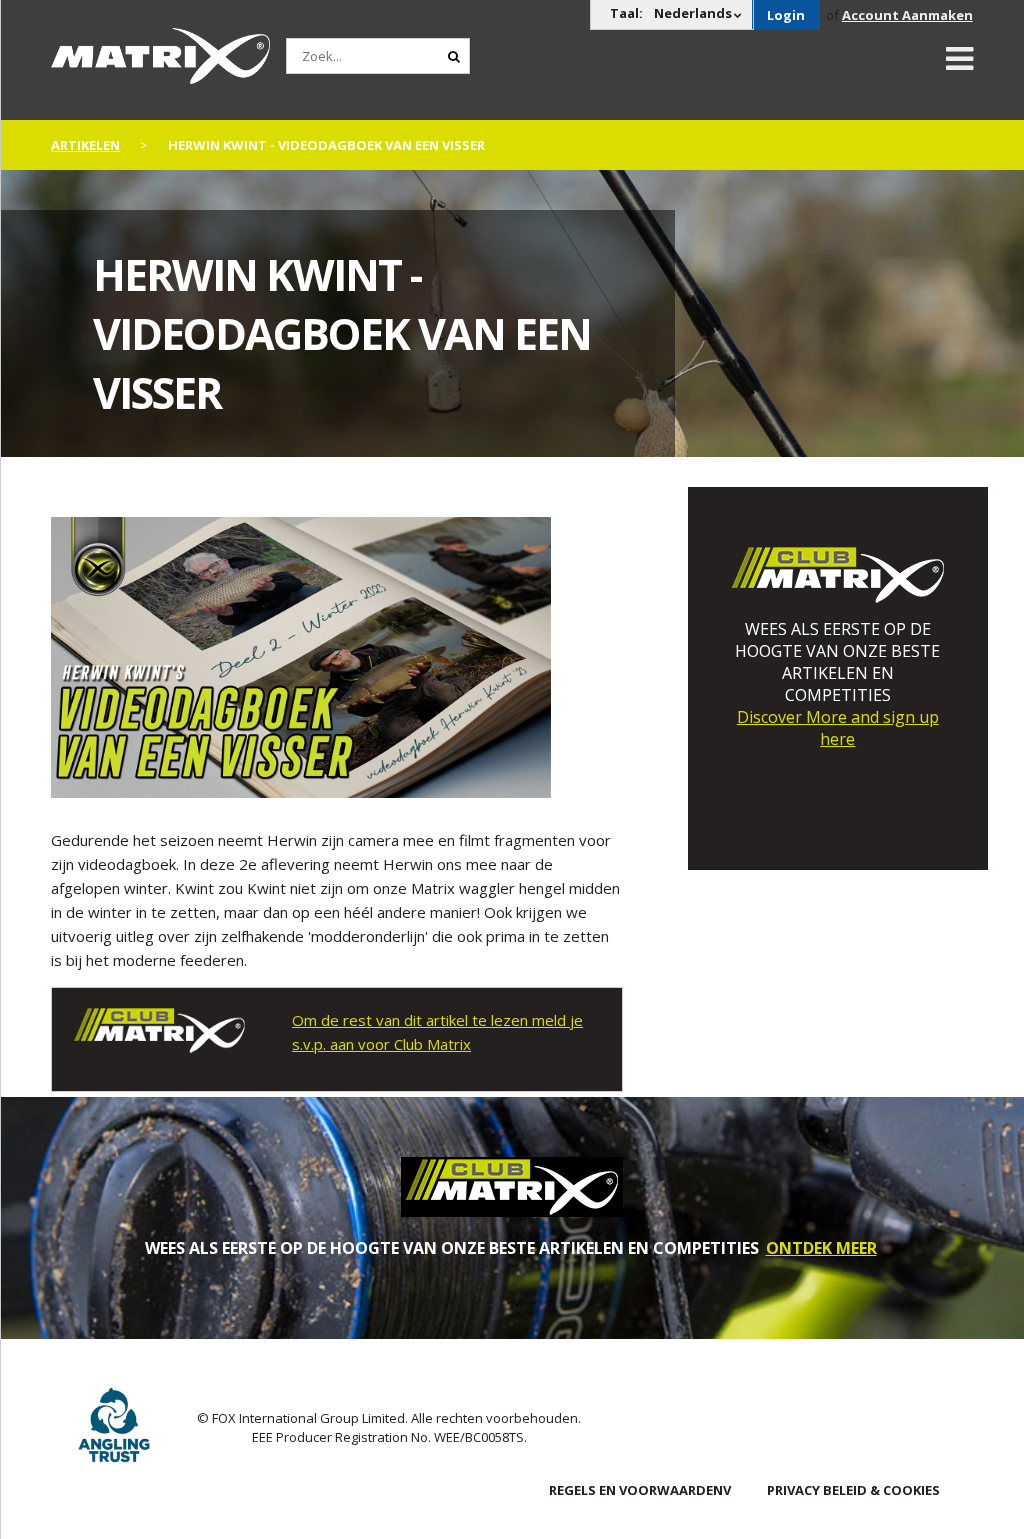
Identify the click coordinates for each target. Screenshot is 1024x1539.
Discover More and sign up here (838, 728)
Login (786, 15)
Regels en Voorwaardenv (640, 1490)
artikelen (85, 145)
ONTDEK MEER (821, 1248)
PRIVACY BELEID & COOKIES (853, 1490)
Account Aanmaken (907, 15)
